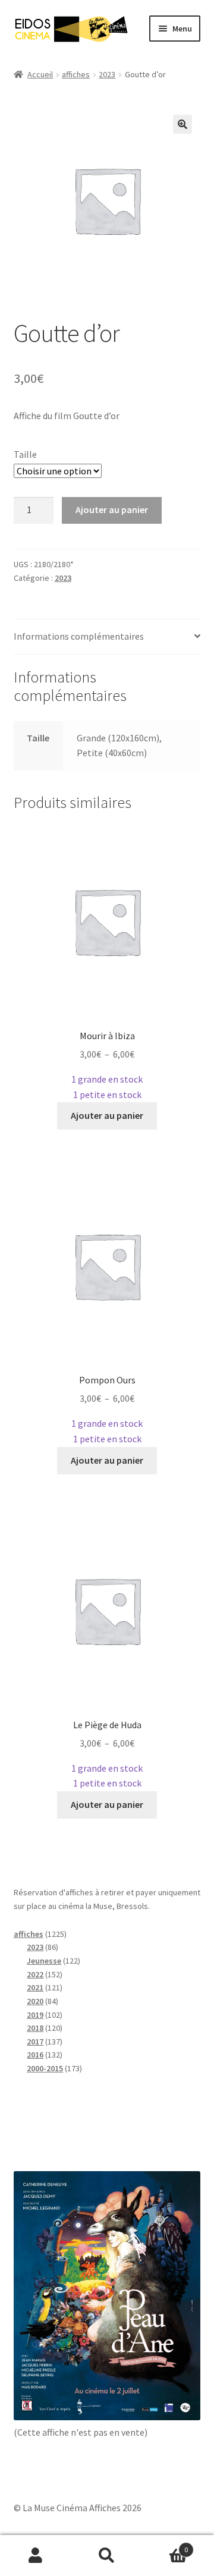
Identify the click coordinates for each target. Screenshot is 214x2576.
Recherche (107, 2556)
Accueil (40, 74)
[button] (182, 124)
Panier (165, 2545)
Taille (25, 454)
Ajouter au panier (112, 509)
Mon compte (36, 2556)
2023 (107, 74)
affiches (76, 74)
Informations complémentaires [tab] (79, 636)
